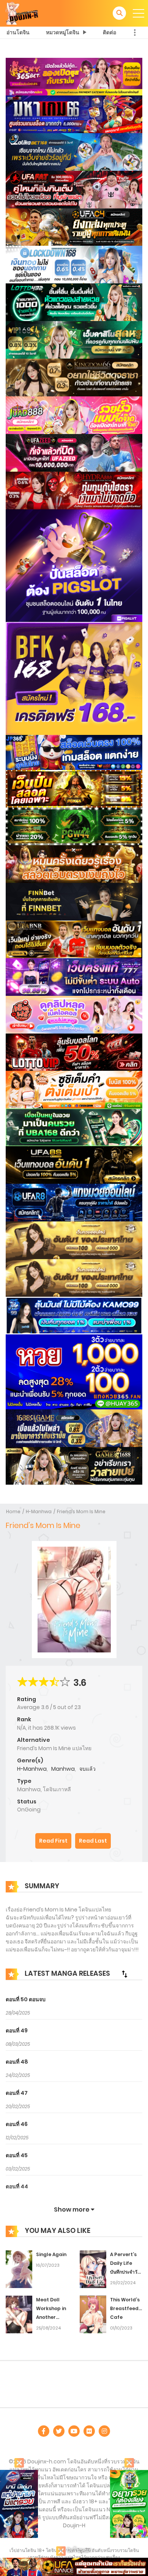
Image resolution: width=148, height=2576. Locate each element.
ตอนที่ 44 (17, 2186)
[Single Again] (19, 2269)
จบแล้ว (87, 1769)
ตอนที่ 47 (17, 2093)
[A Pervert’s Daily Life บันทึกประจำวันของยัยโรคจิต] (93, 2269)
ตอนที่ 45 (17, 2155)
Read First (53, 1841)
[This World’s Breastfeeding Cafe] (93, 2314)
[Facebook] (44, 2431)
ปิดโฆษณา (79, 2550)
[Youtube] (74, 2431)
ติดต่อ (109, 32)
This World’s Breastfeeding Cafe (128, 2308)
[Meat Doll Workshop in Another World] (19, 2314)
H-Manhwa (39, 1511)
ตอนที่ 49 (17, 2031)
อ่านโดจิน (18, 32)
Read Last (93, 1841)
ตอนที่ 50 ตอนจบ (26, 1999)
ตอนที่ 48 (17, 2062)
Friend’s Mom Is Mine (81, 1511)
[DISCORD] (104, 2431)
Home (13, 1511)
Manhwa (63, 1769)
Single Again (51, 2254)
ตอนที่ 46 (17, 2124)
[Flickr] (89, 2431)
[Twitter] (59, 2431)
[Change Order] (124, 1974)
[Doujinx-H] (22, 13)
